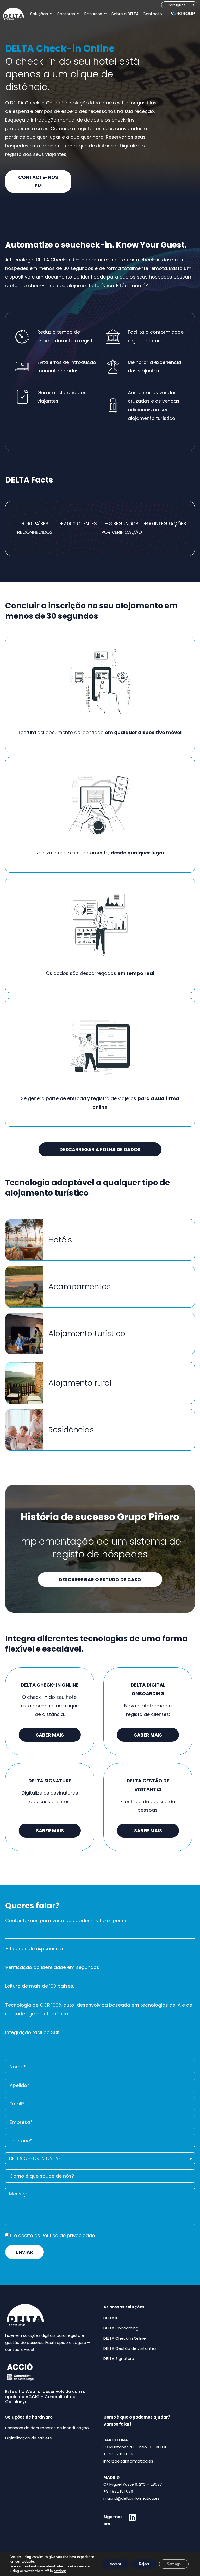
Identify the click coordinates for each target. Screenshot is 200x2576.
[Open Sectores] (78, 14)
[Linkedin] (132, 2517)
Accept (115, 2564)
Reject (144, 2564)
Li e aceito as (52, 2235)
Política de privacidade (68, 2235)
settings (60, 2571)
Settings (174, 2564)
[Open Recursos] (105, 14)
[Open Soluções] (51, 14)
